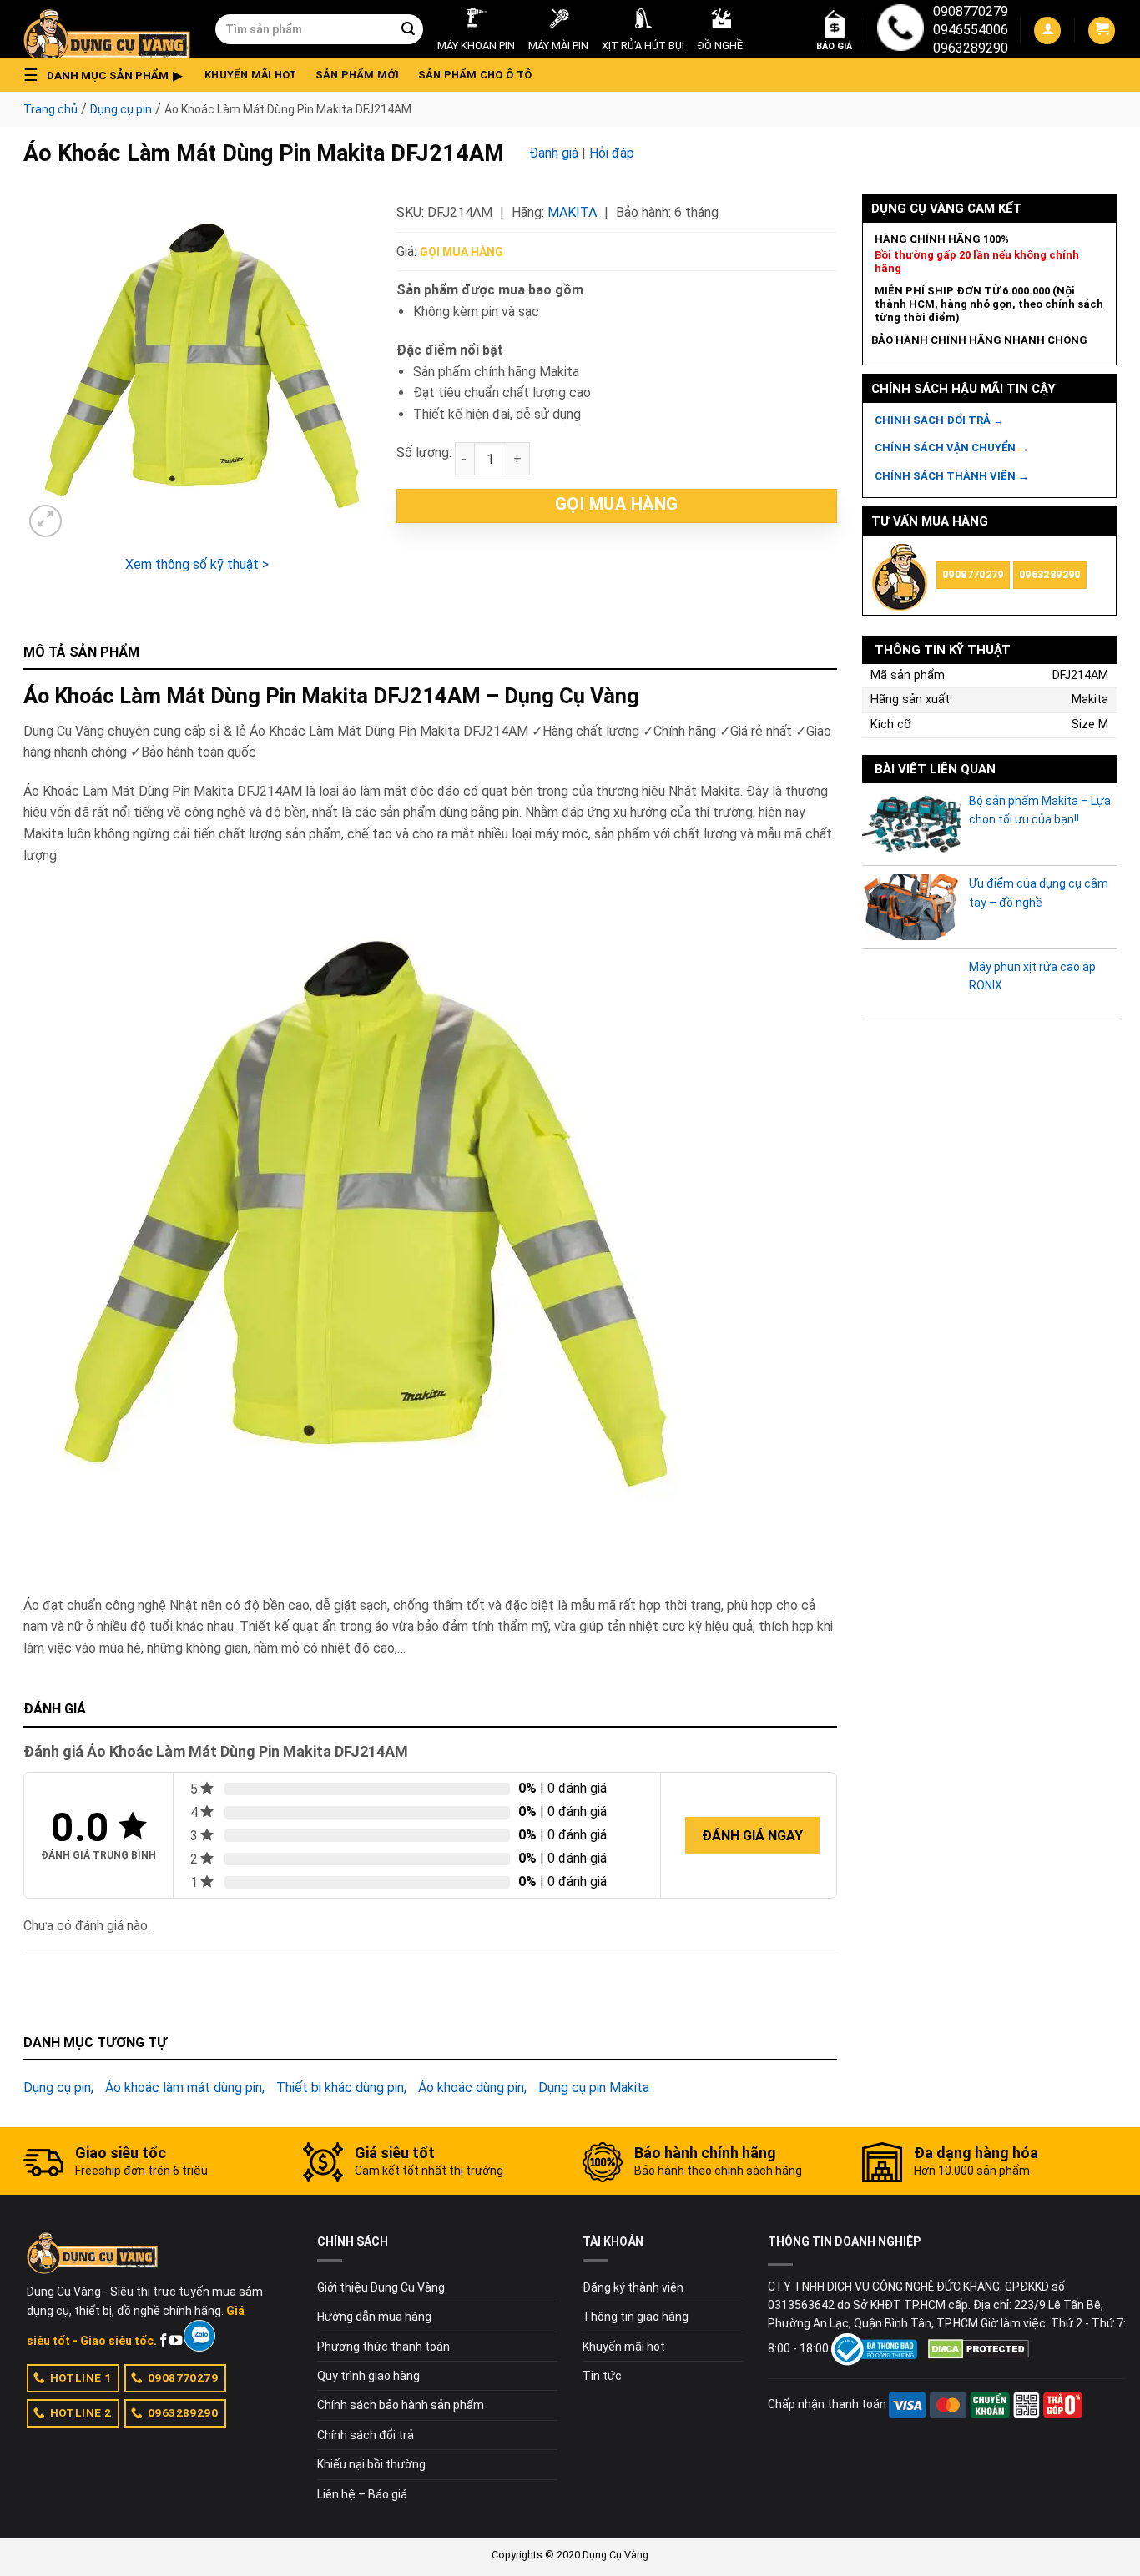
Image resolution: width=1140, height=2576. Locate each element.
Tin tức (602, 2376)
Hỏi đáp (612, 153)
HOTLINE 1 (81, 2377)
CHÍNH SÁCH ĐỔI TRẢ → (939, 420)
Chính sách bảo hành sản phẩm (401, 2405)
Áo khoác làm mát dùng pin (184, 2088)
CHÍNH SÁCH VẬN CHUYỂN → (952, 448)
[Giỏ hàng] (1102, 30)
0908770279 (971, 11)
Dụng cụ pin (121, 109)
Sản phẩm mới (358, 75)
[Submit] (408, 29)
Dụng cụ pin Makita (594, 2088)
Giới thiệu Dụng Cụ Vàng (381, 2287)
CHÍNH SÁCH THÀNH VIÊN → (952, 476)
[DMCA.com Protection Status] (979, 2348)
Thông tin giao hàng (636, 2317)
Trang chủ (50, 109)
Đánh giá (554, 153)
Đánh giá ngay (752, 1836)
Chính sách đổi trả (366, 2435)
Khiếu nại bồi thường (371, 2464)
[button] (108, 75)
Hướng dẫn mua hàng (374, 2317)
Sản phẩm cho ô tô (475, 75)
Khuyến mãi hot (251, 75)
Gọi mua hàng (462, 252)
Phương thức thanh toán (383, 2347)
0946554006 (971, 30)
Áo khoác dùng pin (471, 2088)
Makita (572, 212)
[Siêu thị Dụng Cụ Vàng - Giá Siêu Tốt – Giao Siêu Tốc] (107, 29)
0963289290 (971, 48)
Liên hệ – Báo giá (362, 2494)
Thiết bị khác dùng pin (340, 2088)
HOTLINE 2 (81, 2412)
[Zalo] (199, 2336)
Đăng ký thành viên (633, 2287)
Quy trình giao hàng (368, 2376)
